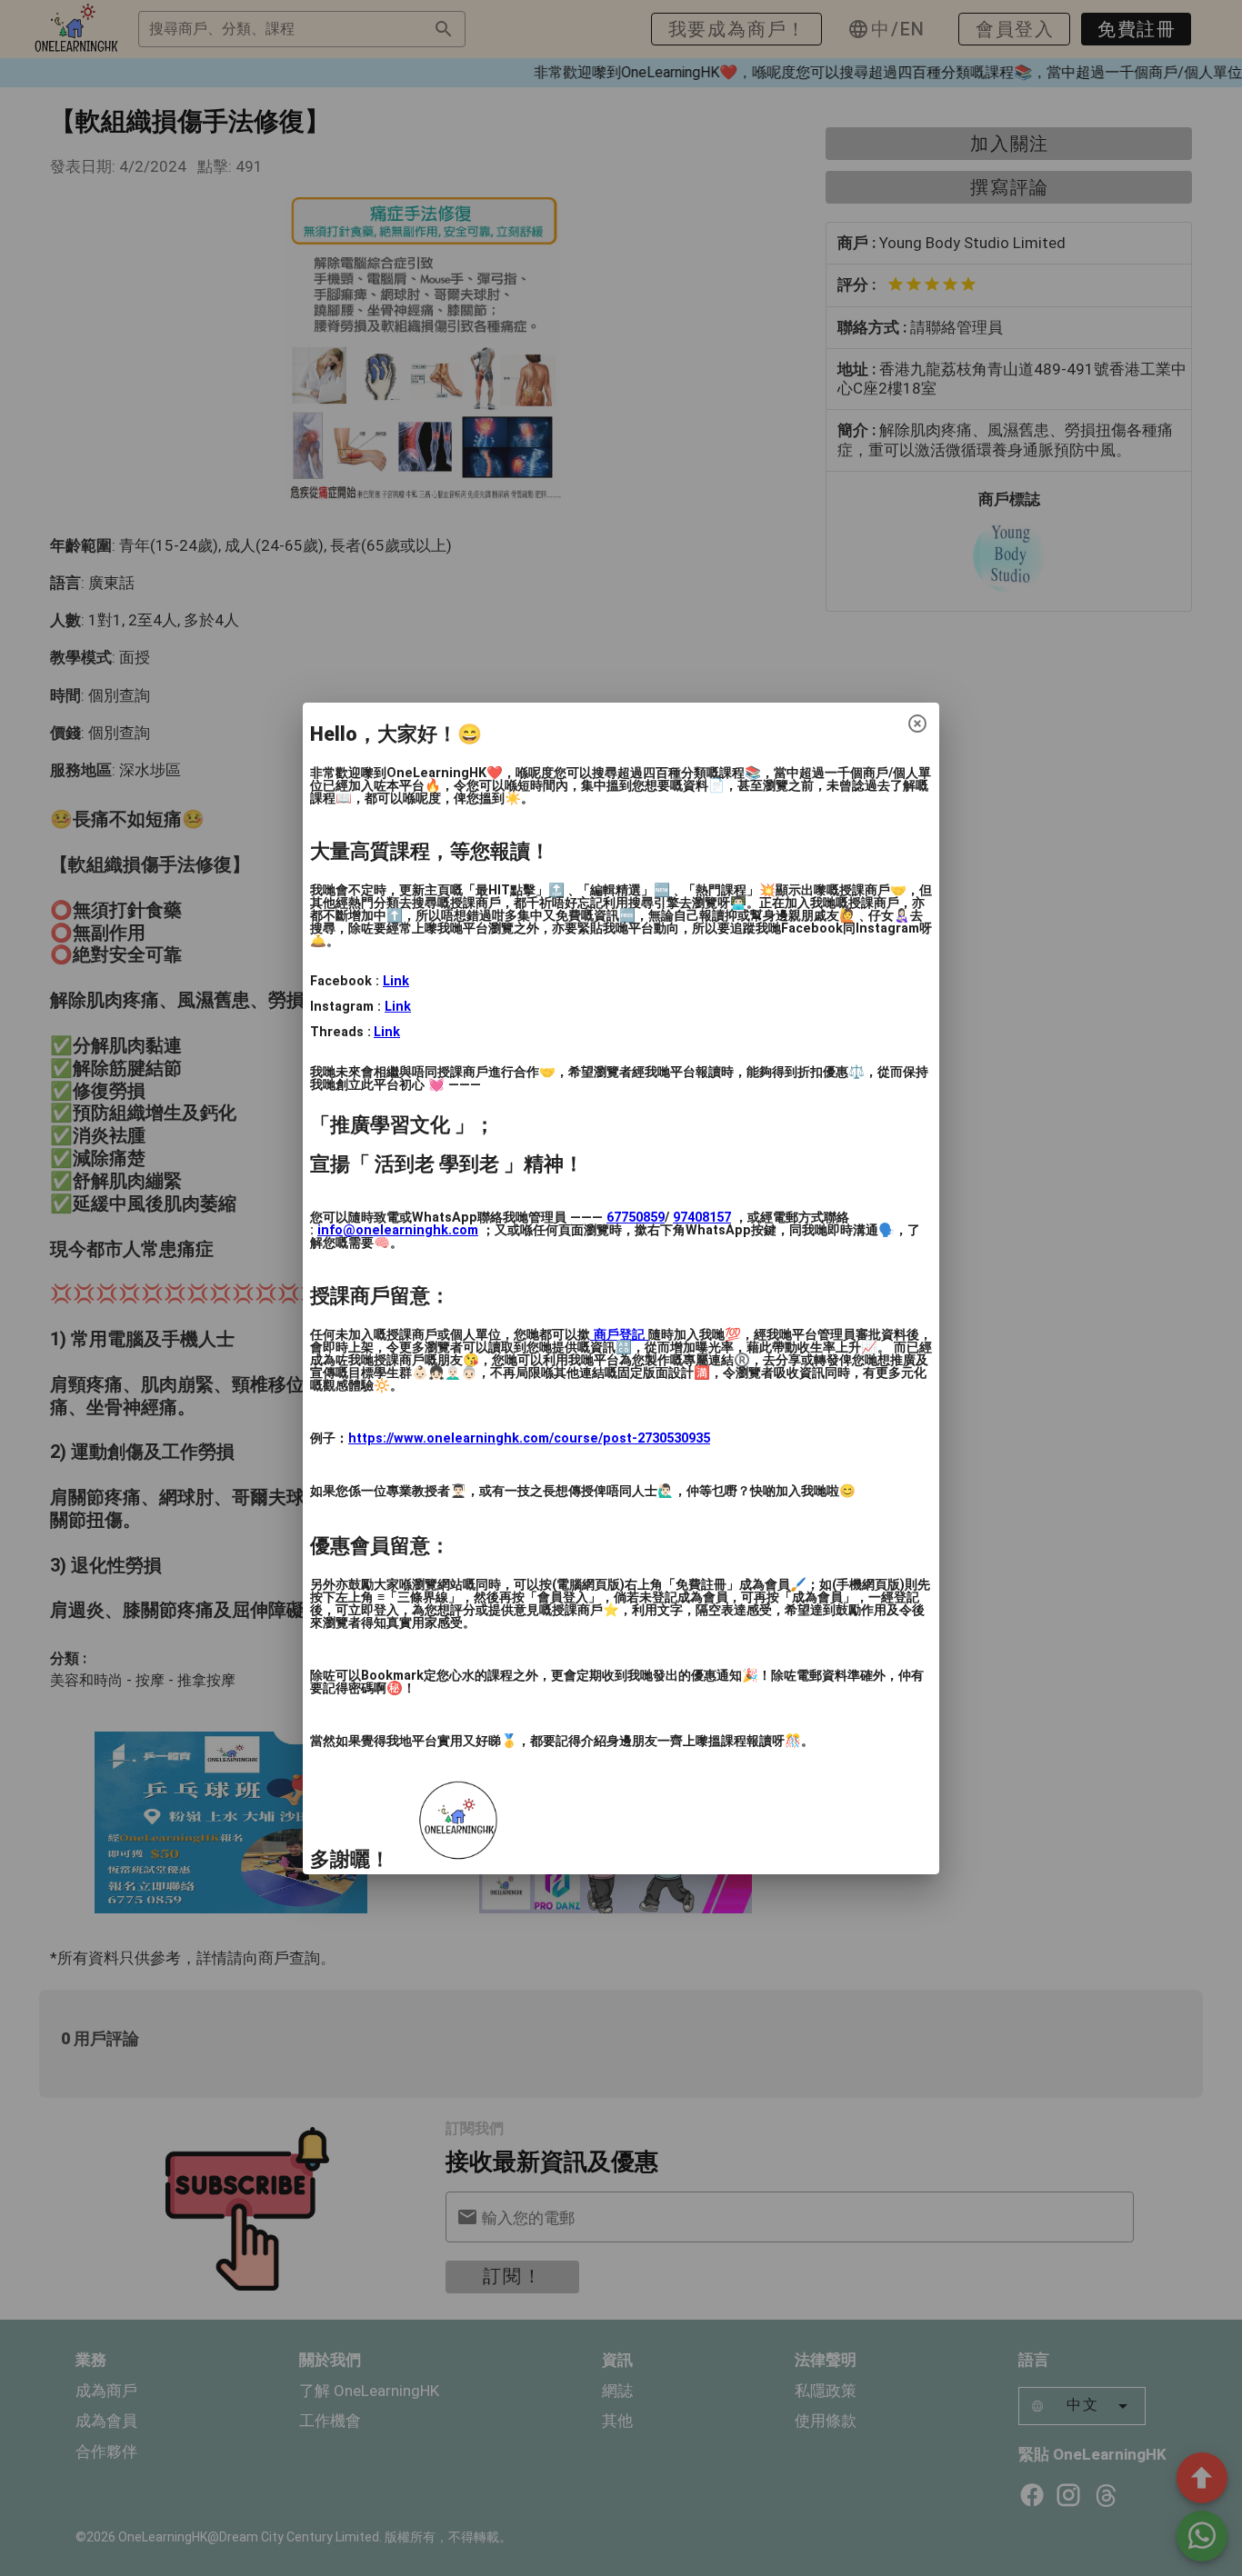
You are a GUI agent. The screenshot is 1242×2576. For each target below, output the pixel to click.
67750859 (636, 1218)
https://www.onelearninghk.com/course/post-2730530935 (529, 1438)
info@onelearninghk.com (398, 1230)
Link (396, 981)
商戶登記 (619, 1335)
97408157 (702, 1218)
